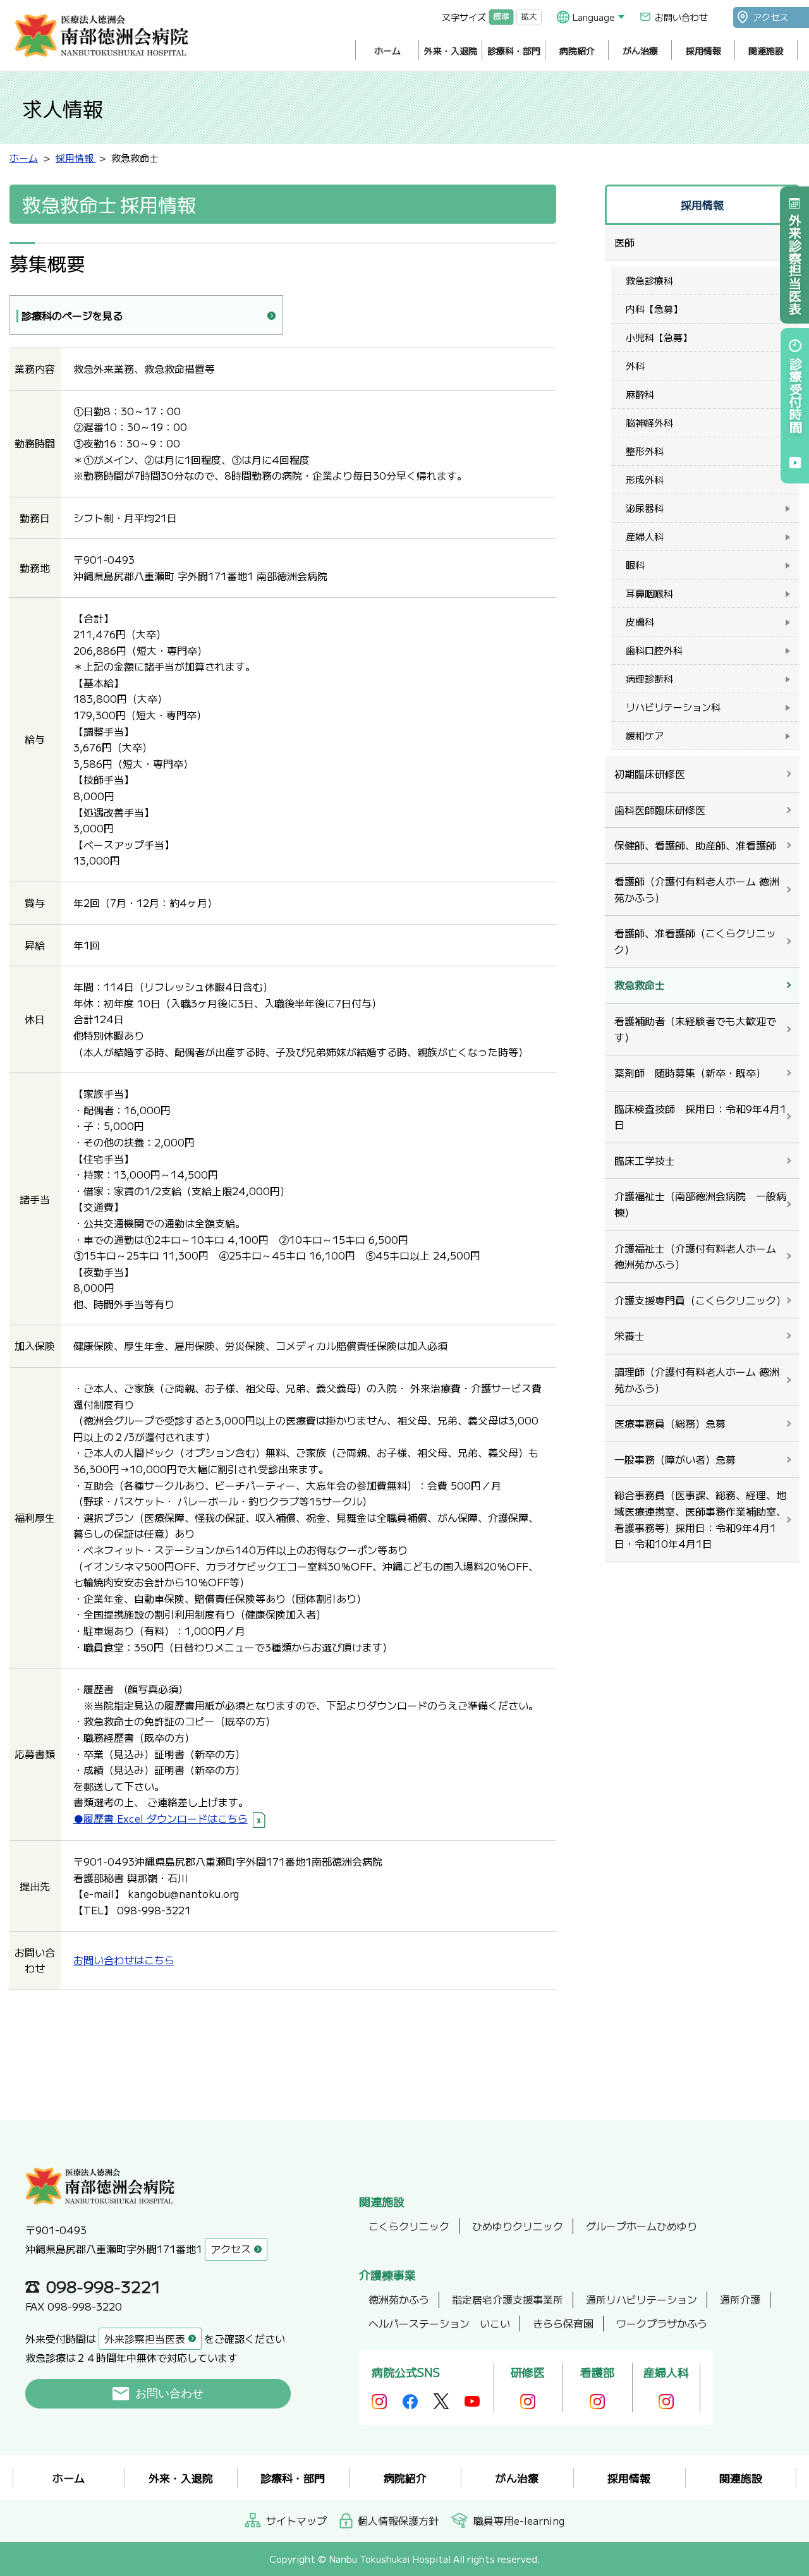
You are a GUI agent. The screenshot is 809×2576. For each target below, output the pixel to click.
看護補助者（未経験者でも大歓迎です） (695, 1029)
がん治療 (640, 51)
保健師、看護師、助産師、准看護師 (695, 845)
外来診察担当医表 (795, 264)
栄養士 (630, 1335)
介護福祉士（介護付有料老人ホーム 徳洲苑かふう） (695, 1256)
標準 (501, 17)
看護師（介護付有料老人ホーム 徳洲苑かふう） (697, 889)
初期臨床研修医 (650, 774)
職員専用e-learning (519, 2520)
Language (594, 17)
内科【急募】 (654, 309)
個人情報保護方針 (398, 2520)
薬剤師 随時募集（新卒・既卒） (690, 1072)
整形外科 (645, 451)
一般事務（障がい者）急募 (675, 1459)
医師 (624, 242)
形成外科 (645, 479)
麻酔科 (640, 394)
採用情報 (703, 51)
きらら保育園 (563, 2323)
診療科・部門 (514, 51)
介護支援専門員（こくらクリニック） (700, 1300)
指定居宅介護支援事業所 (508, 2299)
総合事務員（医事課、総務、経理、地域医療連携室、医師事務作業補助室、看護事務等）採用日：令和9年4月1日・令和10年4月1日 (700, 1519)
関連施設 (766, 51)
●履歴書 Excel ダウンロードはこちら (161, 1818)
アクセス (770, 17)
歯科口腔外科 (654, 650)
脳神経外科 (649, 422)
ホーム (387, 51)
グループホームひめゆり (642, 2226)
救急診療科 (649, 280)
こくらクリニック (409, 2226)
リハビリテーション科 (673, 707)
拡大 (529, 17)
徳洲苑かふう (399, 2299)
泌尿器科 (645, 508)
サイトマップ (296, 2520)
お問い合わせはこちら (124, 1960)
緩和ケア (645, 735)
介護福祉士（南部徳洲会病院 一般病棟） (700, 1204)
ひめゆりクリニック (518, 2226)
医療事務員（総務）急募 (670, 1423)
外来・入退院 (451, 51)
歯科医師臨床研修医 (660, 810)
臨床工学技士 (645, 1160)
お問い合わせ (681, 17)
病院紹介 (577, 51)
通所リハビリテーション (642, 2299)
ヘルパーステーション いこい (439, 2323)
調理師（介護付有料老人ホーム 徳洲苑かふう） (697, 1380)
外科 (635, 366)
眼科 (635, 565)
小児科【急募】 (659, 337)
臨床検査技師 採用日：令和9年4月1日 (700, 1117)
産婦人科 (645, 536)
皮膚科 (640, 622)
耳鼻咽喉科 (649, 593)
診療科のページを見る (72, 315)
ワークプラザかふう (662, 2323)
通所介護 (740, 2299)
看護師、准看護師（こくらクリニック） (695, 941)
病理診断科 (649, 678)
